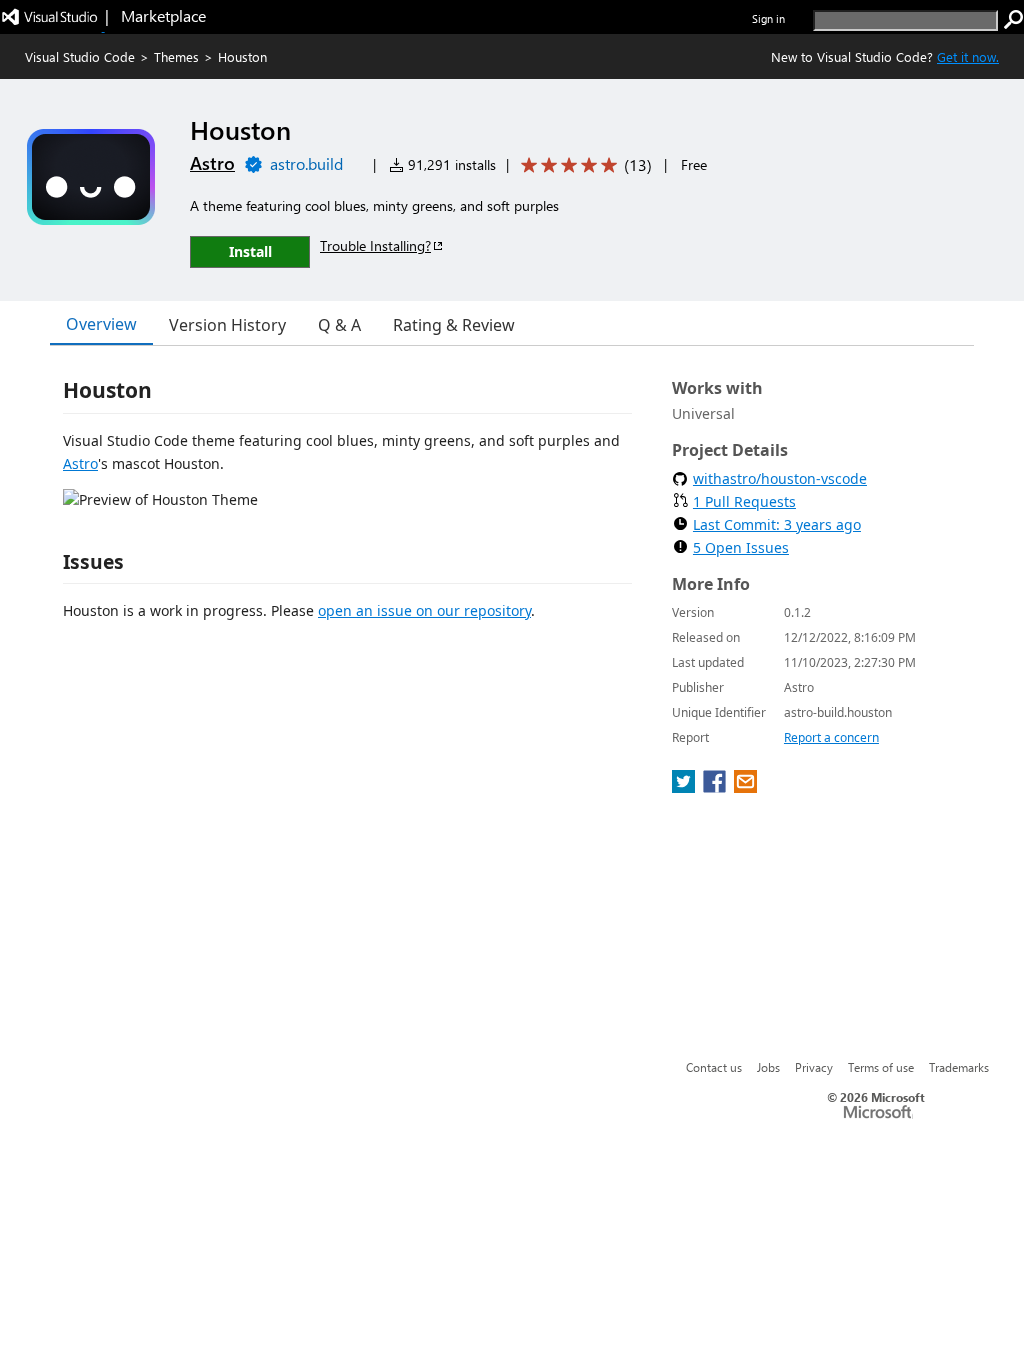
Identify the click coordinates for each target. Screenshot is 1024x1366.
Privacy (814, 1067)
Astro (212, 163)
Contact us (714, 1067)
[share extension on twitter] (685, 787)
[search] (1014, 20)
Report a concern (831, 737)
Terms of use (881, 1067)
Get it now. (968, 56)
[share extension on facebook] (716, 787)
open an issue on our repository (424, 610)
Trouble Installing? (375, 245)
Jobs (768, 1067)
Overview (101, 324)
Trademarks (959, 1067)
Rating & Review (454, 325)
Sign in (768, 18)
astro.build (306, 163)
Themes (176, 56)
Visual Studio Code (80, 56)
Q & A (339, 325)
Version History (227, 325)
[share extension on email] (745, 787)
